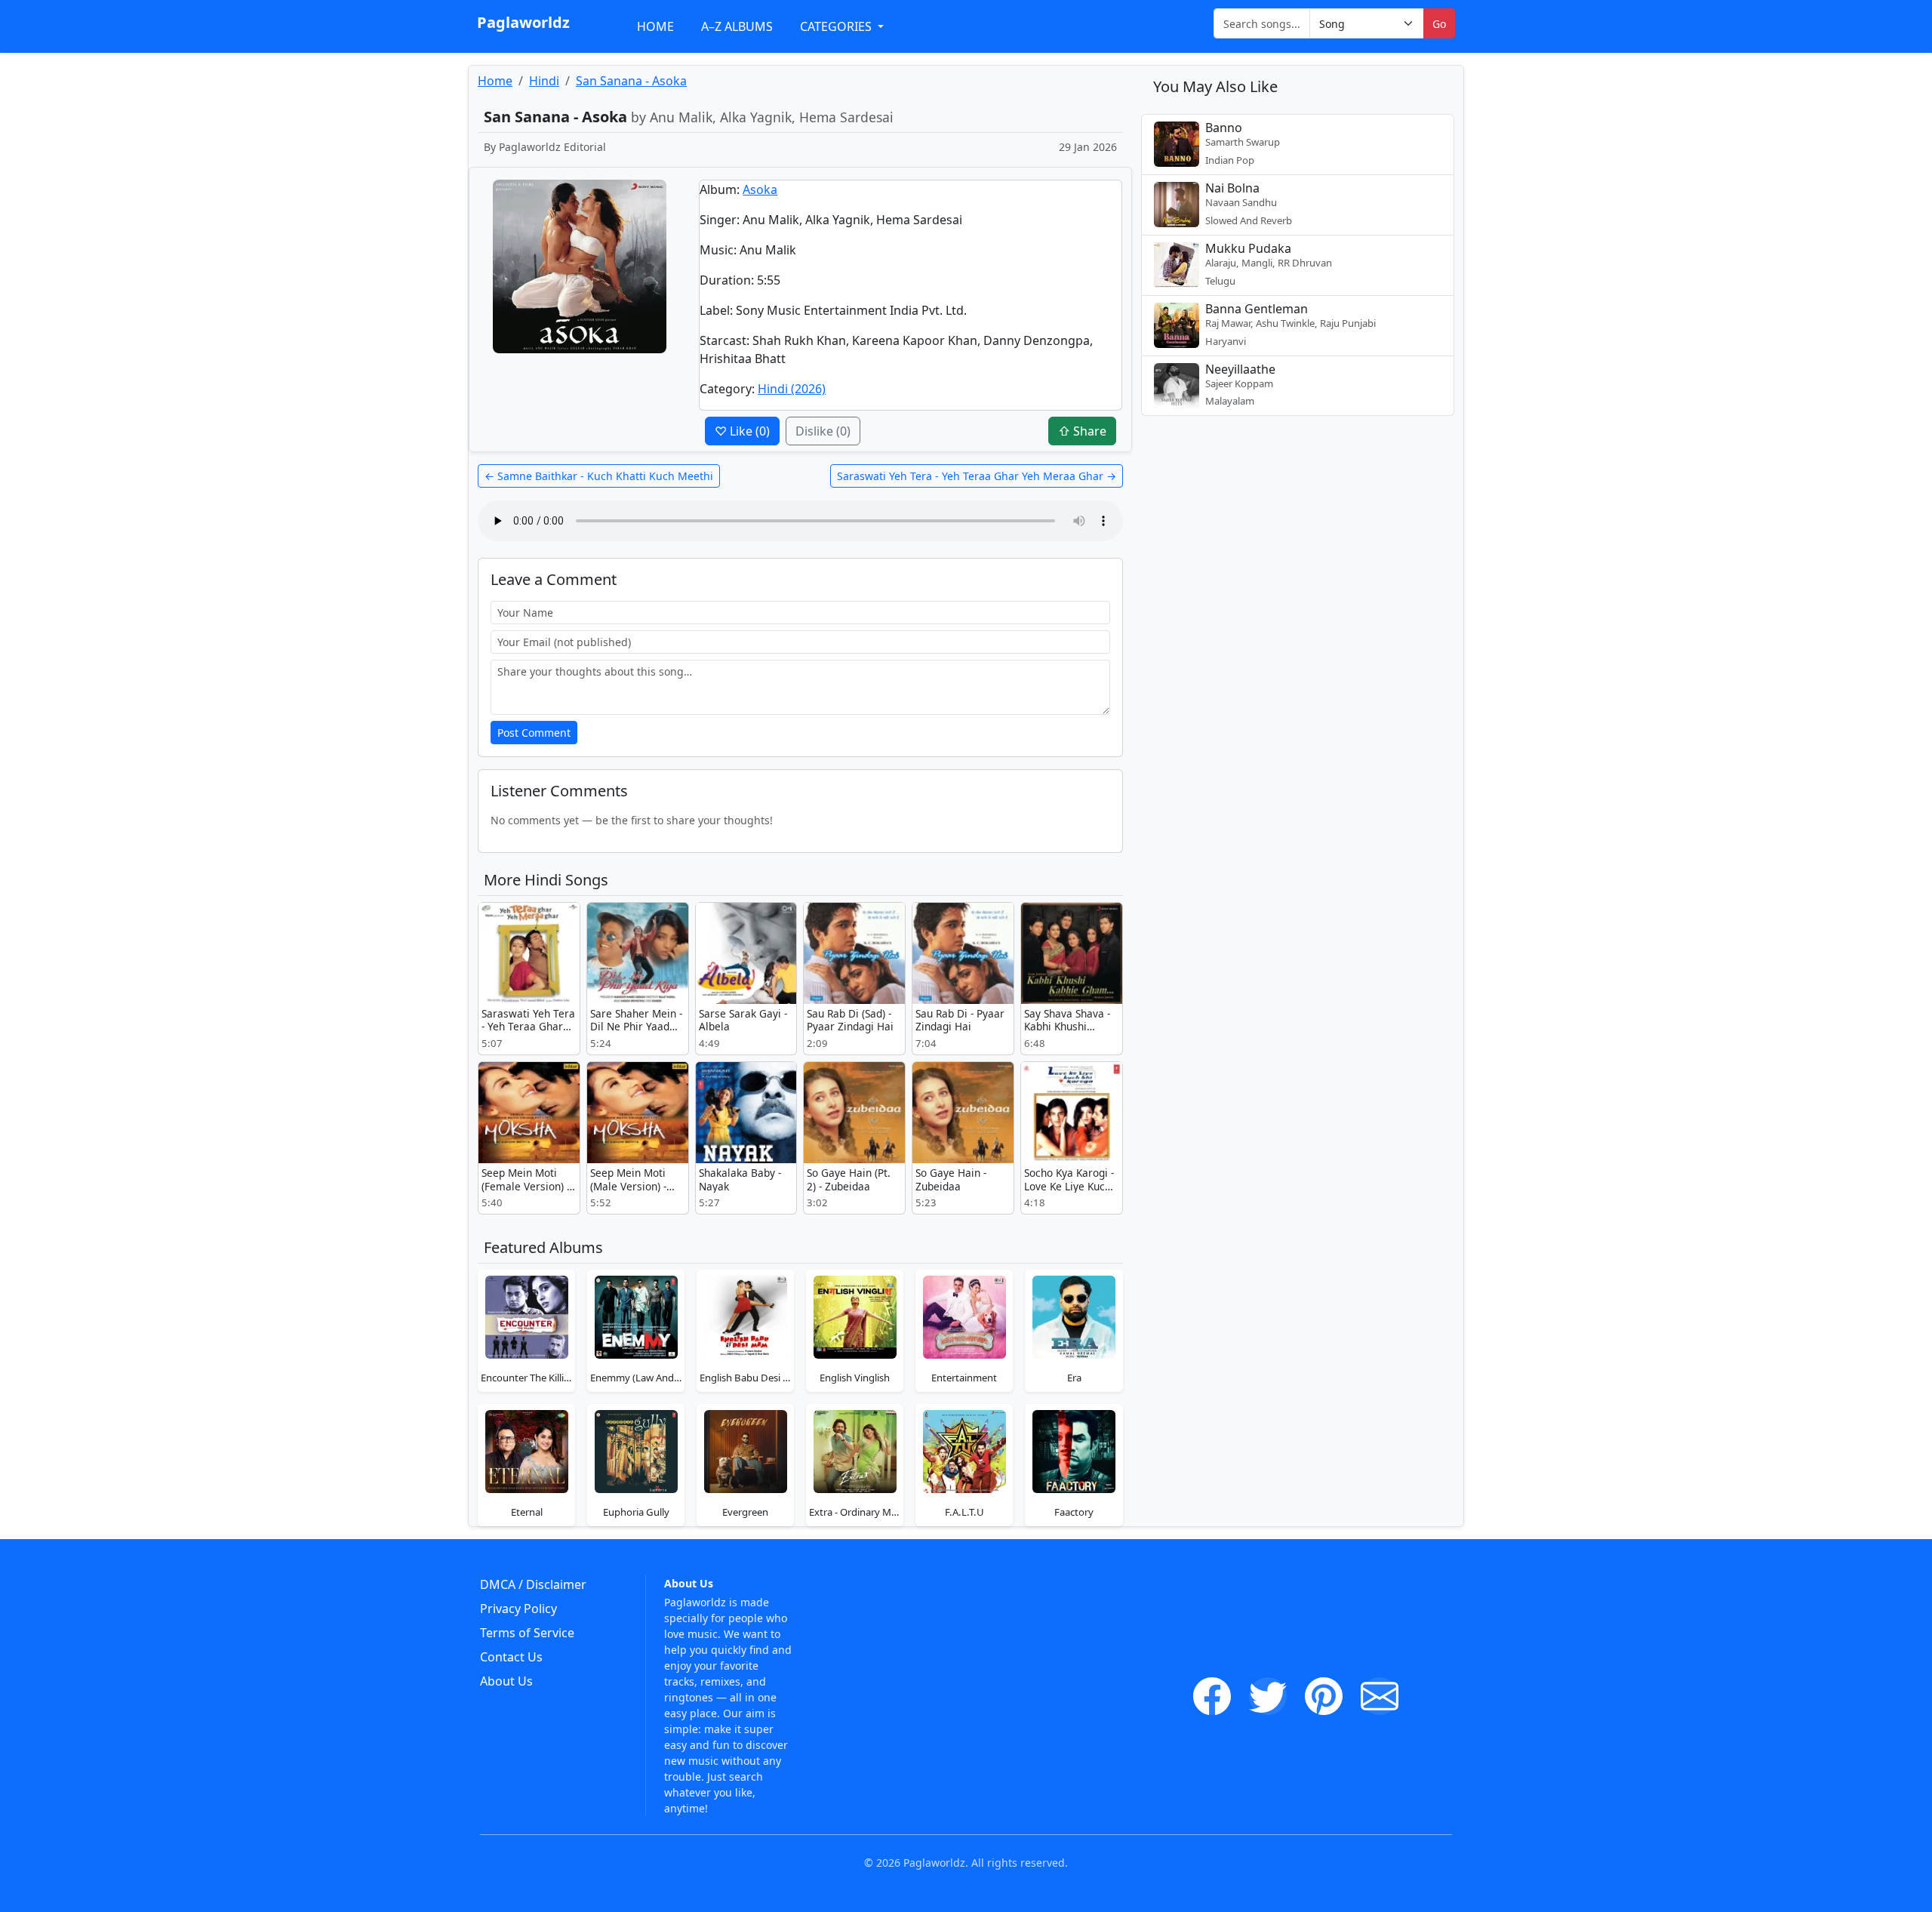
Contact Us (511, 1657)
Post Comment (534, 733)
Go (1439, 24)
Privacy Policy (518, 1609)
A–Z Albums (737, 26)
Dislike (823, 431)
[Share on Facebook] (1212, 1696)
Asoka (760, 189)
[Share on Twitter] (1268, 1696)
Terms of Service (527, 1633)
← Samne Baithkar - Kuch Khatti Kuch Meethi (599, 476)
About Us (506, 1681)
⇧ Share (1082, 431)
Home (655, 26)
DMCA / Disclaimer (533, 1584)
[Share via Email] (1380, 1696)
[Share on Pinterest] (1324, 1696)
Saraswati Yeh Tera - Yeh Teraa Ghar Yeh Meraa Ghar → (977, 476)
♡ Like (742, 431)
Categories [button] (837, 26)
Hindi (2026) (792, 389)
